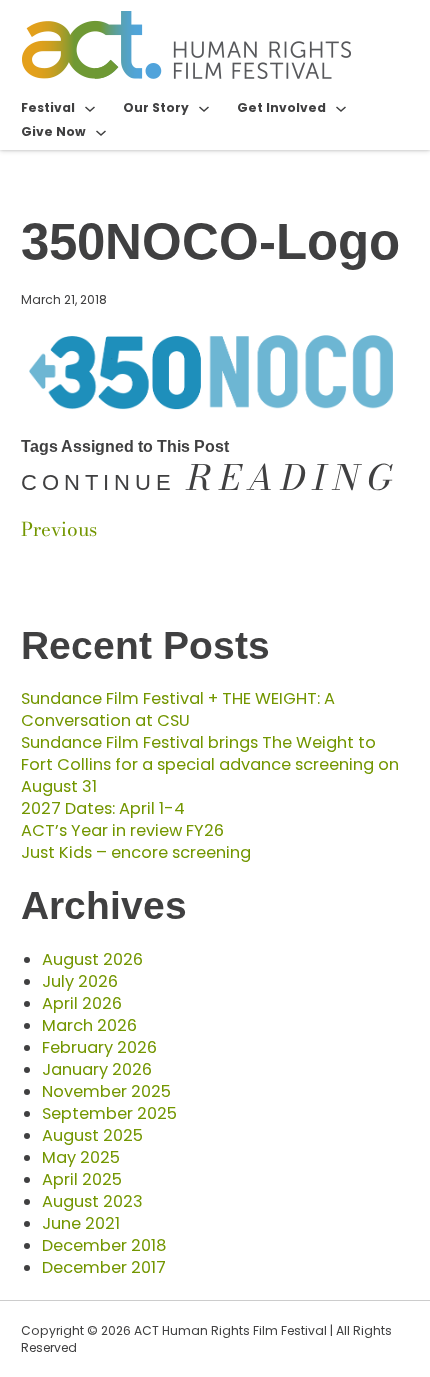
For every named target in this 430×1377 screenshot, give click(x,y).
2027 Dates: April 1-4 (103, 808)
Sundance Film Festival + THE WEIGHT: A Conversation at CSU (178, 709)
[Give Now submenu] (101, 132)
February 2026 (99, 1047)
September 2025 (109, 1113)
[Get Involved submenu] (341, 108)
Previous (59, 529)
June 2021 (81, 1223)
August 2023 (92, 1201)
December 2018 (104, 1245)
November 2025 (106, 1091)
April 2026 (82, 1003)
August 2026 (92, 959)
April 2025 (82, 1179)
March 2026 (89, 1025)
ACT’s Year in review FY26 (122, 830)
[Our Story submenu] (204, 108)
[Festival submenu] (90, 108)
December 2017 (104, 1267)
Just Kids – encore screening (136, 852)
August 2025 (92, 1135)
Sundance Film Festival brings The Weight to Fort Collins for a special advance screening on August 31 (210, 764)
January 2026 (97, 1069)
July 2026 (80, 981)
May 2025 (81, 1157)
